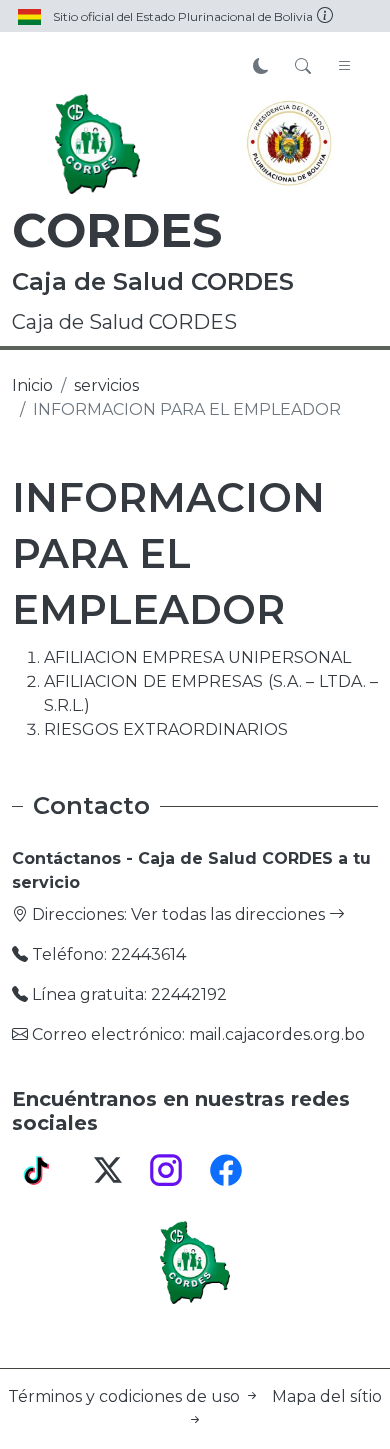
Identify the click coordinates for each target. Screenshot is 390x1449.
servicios (106, 385)
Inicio (32, 385)
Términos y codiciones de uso (126, 1396)
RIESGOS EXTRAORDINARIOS (166, 729)
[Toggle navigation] (345, 67)
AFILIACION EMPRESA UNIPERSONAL (197, 657)
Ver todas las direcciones (230, 914)
